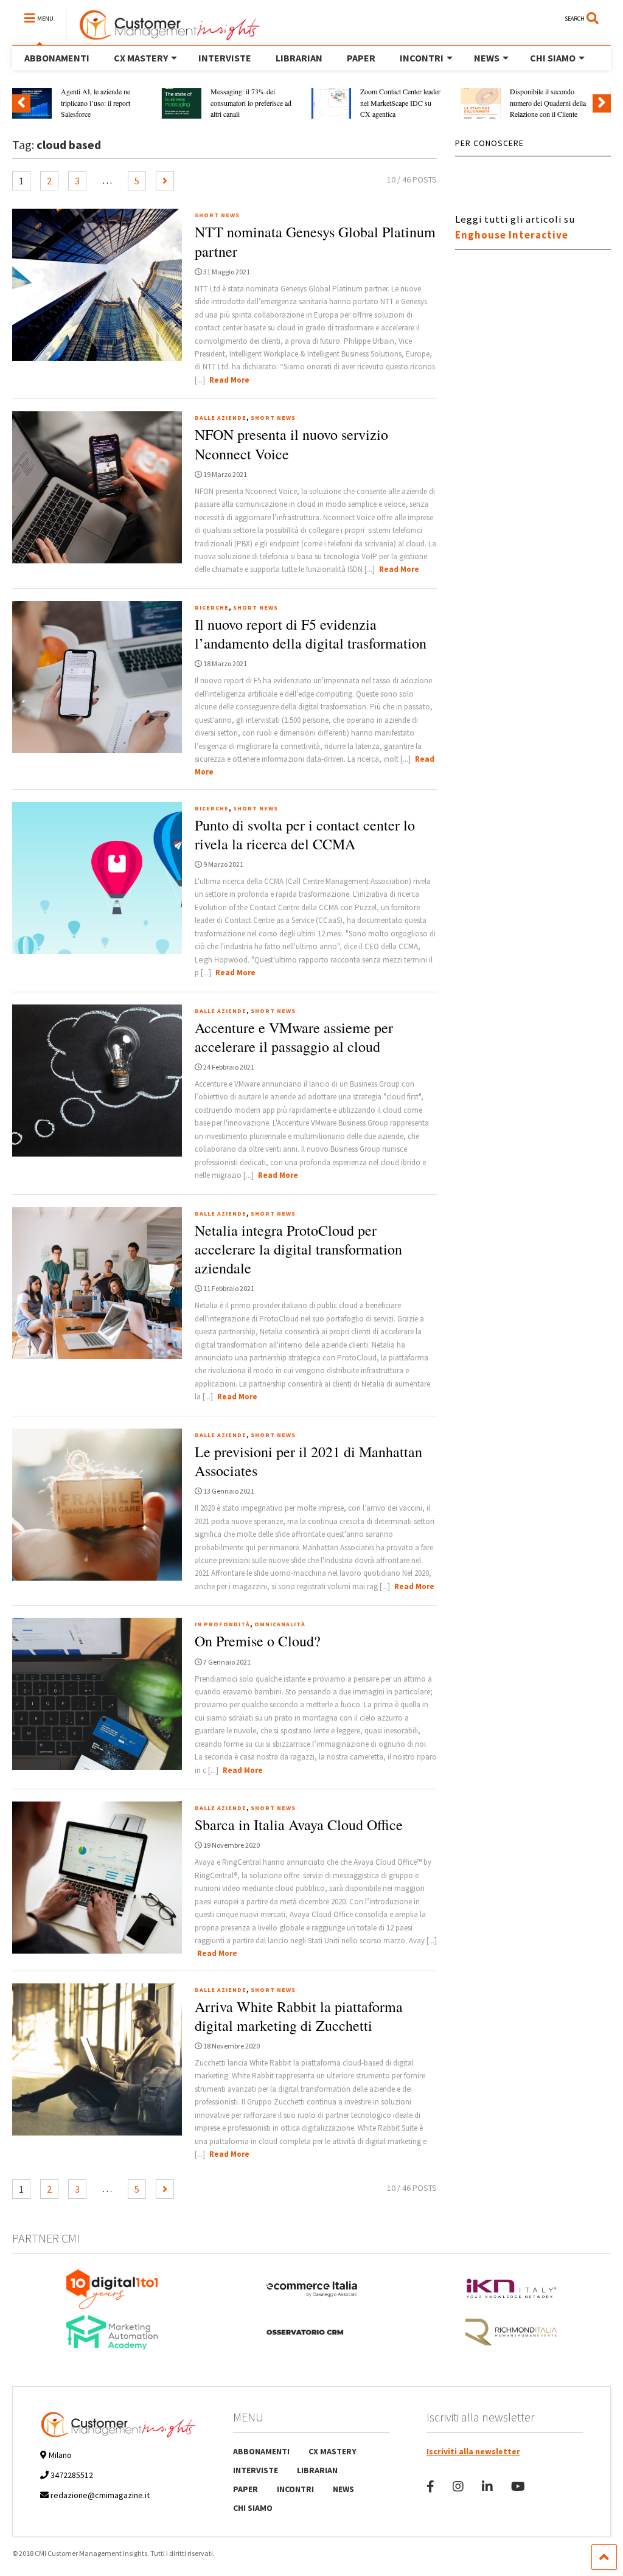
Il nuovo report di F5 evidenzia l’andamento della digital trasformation (311, 634)
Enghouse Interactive (512, 235)
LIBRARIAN (299, 58)
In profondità (222, 1624)
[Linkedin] (487, 2486)
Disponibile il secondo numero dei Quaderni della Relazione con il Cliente (548, 103)
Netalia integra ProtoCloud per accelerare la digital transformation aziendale (298, 1249)
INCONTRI (422, 58)
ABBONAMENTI (57, 58)
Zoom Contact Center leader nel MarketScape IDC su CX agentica (400, 103)
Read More (229, 380)
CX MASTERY (141, 58)
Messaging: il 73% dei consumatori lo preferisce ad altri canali (251, 103)
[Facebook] (430, 2486)
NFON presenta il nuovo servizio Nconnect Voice (291, 444)
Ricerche (212, 607)
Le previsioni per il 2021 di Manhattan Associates (308, 1461)
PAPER (361, 58)
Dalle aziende (221, 418)
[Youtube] (518, 2486)
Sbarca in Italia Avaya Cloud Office (299, 1825)
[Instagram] (458, 2486)
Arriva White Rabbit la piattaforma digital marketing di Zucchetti (299, 2016)
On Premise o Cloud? (258, 1641)
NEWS (487, 58)
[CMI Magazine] (163, 35)
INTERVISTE (225, 58)
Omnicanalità (280, 1624)
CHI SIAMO (553, 58)
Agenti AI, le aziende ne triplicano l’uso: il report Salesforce (96, 103)
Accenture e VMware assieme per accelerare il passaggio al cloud (294, 1037)
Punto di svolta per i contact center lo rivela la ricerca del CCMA (305, 834)
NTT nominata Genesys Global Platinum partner (315, 241)
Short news (217, 215)
